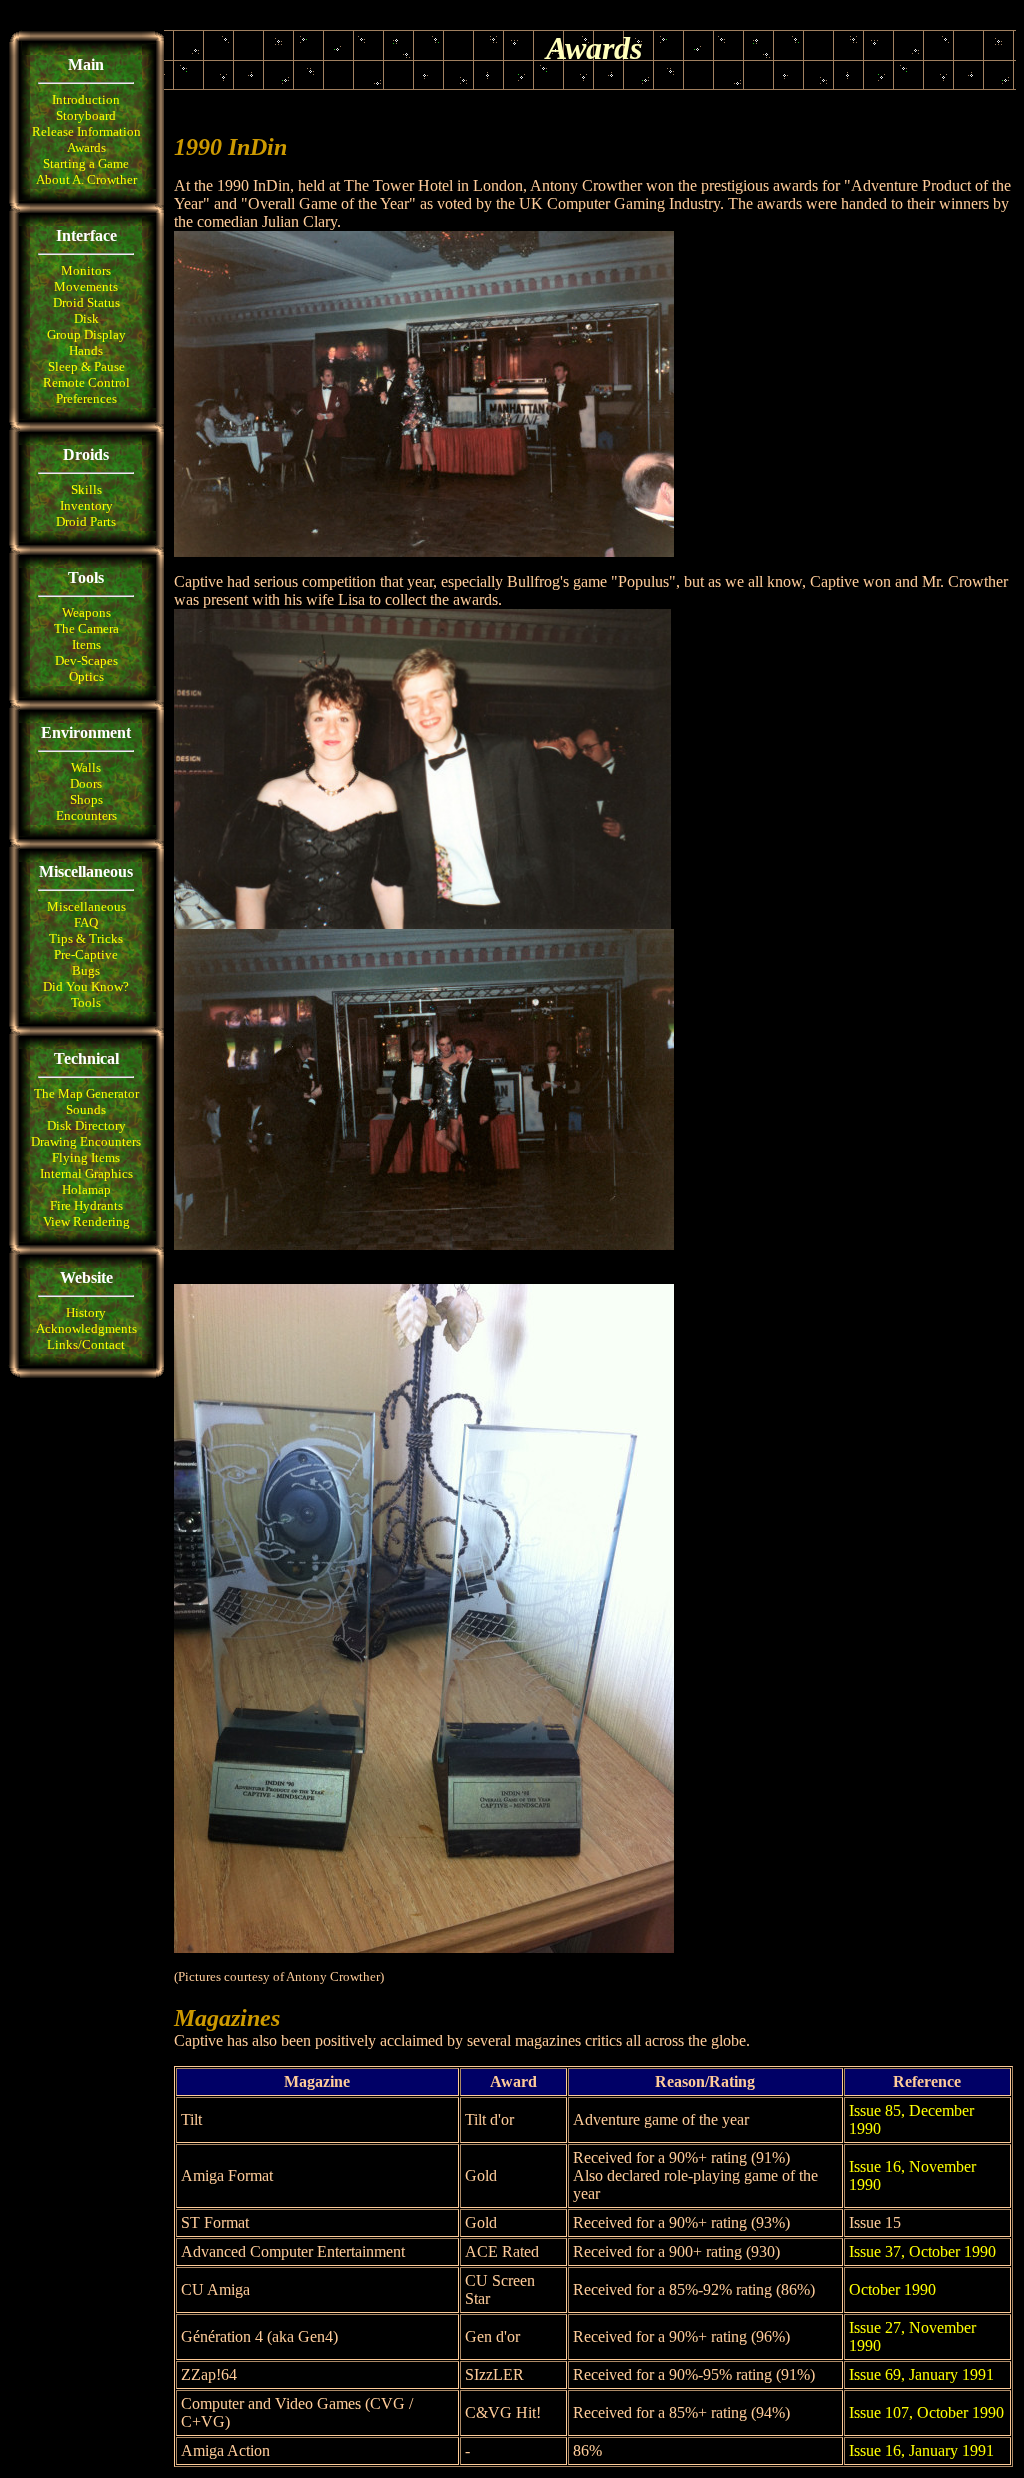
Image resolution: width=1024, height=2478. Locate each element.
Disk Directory (86, 1125)
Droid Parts (86, 521)
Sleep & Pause (86, 366)
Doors (86, 783)
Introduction (86, 99)
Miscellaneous (86, 906)
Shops (86, 799)
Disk (86, 318)
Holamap (86, 1189)
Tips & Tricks (86, 938)
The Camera (86, 628)
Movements (86, 286)
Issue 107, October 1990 (926, 2412)
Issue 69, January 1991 (921, 2374)
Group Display (86, 334)
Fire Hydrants (86, 1205)
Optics (86, 676)
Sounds (86, 1109)
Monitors (86, 270)
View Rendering (86, 1221)
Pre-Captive (86, 954)
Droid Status (86, 302)
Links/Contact (86, 1344)
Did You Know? (86, 986)
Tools (86, 1002)
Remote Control (86, 382)
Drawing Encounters (86, 1141)
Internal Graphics (86, 1173)
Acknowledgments (86, 1328)
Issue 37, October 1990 (922, 2251)
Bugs (86, 970)
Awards (86, 147)
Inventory (86, 505)
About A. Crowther (86, 179)
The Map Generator (86, 1093)
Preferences (86, 398)
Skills (86, 489)
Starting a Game (86, 163)
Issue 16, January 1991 (921, 2450)
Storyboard (86, 115)
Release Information (86, 131)
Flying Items (86, 1157)
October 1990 (892, 2289)
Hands (86, 350)
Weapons (86, 612)
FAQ (86, 922)
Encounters (86, 815)
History (86, 1312)
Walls (86, 767)
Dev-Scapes (86, 660)
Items (86, 644)
